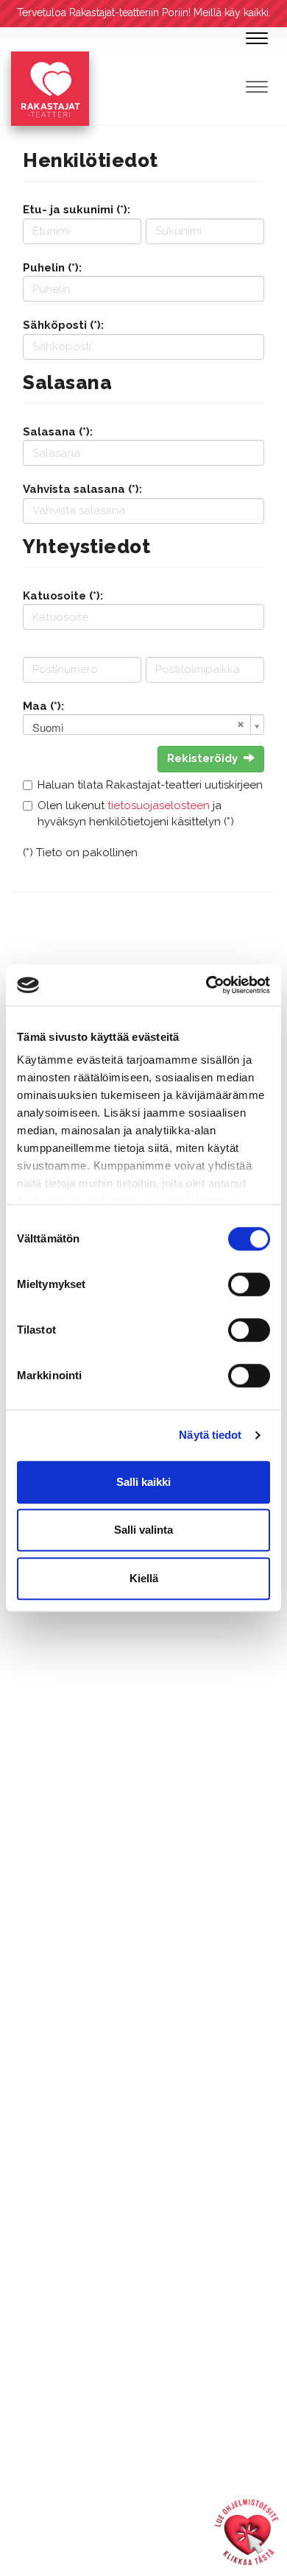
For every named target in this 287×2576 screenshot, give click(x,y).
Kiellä (144, 1578)
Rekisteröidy (202, 758)
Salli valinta (143, 1530)
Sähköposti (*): (63, 325)
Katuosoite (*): (63, 596)
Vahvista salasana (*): (82, 489)
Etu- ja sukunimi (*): (77, 210)
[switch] (249, 1284)
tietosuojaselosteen (159, 805)
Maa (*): (43, 706)
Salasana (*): (58, 432)
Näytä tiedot (210, 1435)
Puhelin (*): (52, 268)
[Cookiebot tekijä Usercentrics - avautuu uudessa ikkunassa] (206, 985)
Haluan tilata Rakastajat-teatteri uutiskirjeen (150, 785)
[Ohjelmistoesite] (247, 2532)
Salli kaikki (143, 1482)
